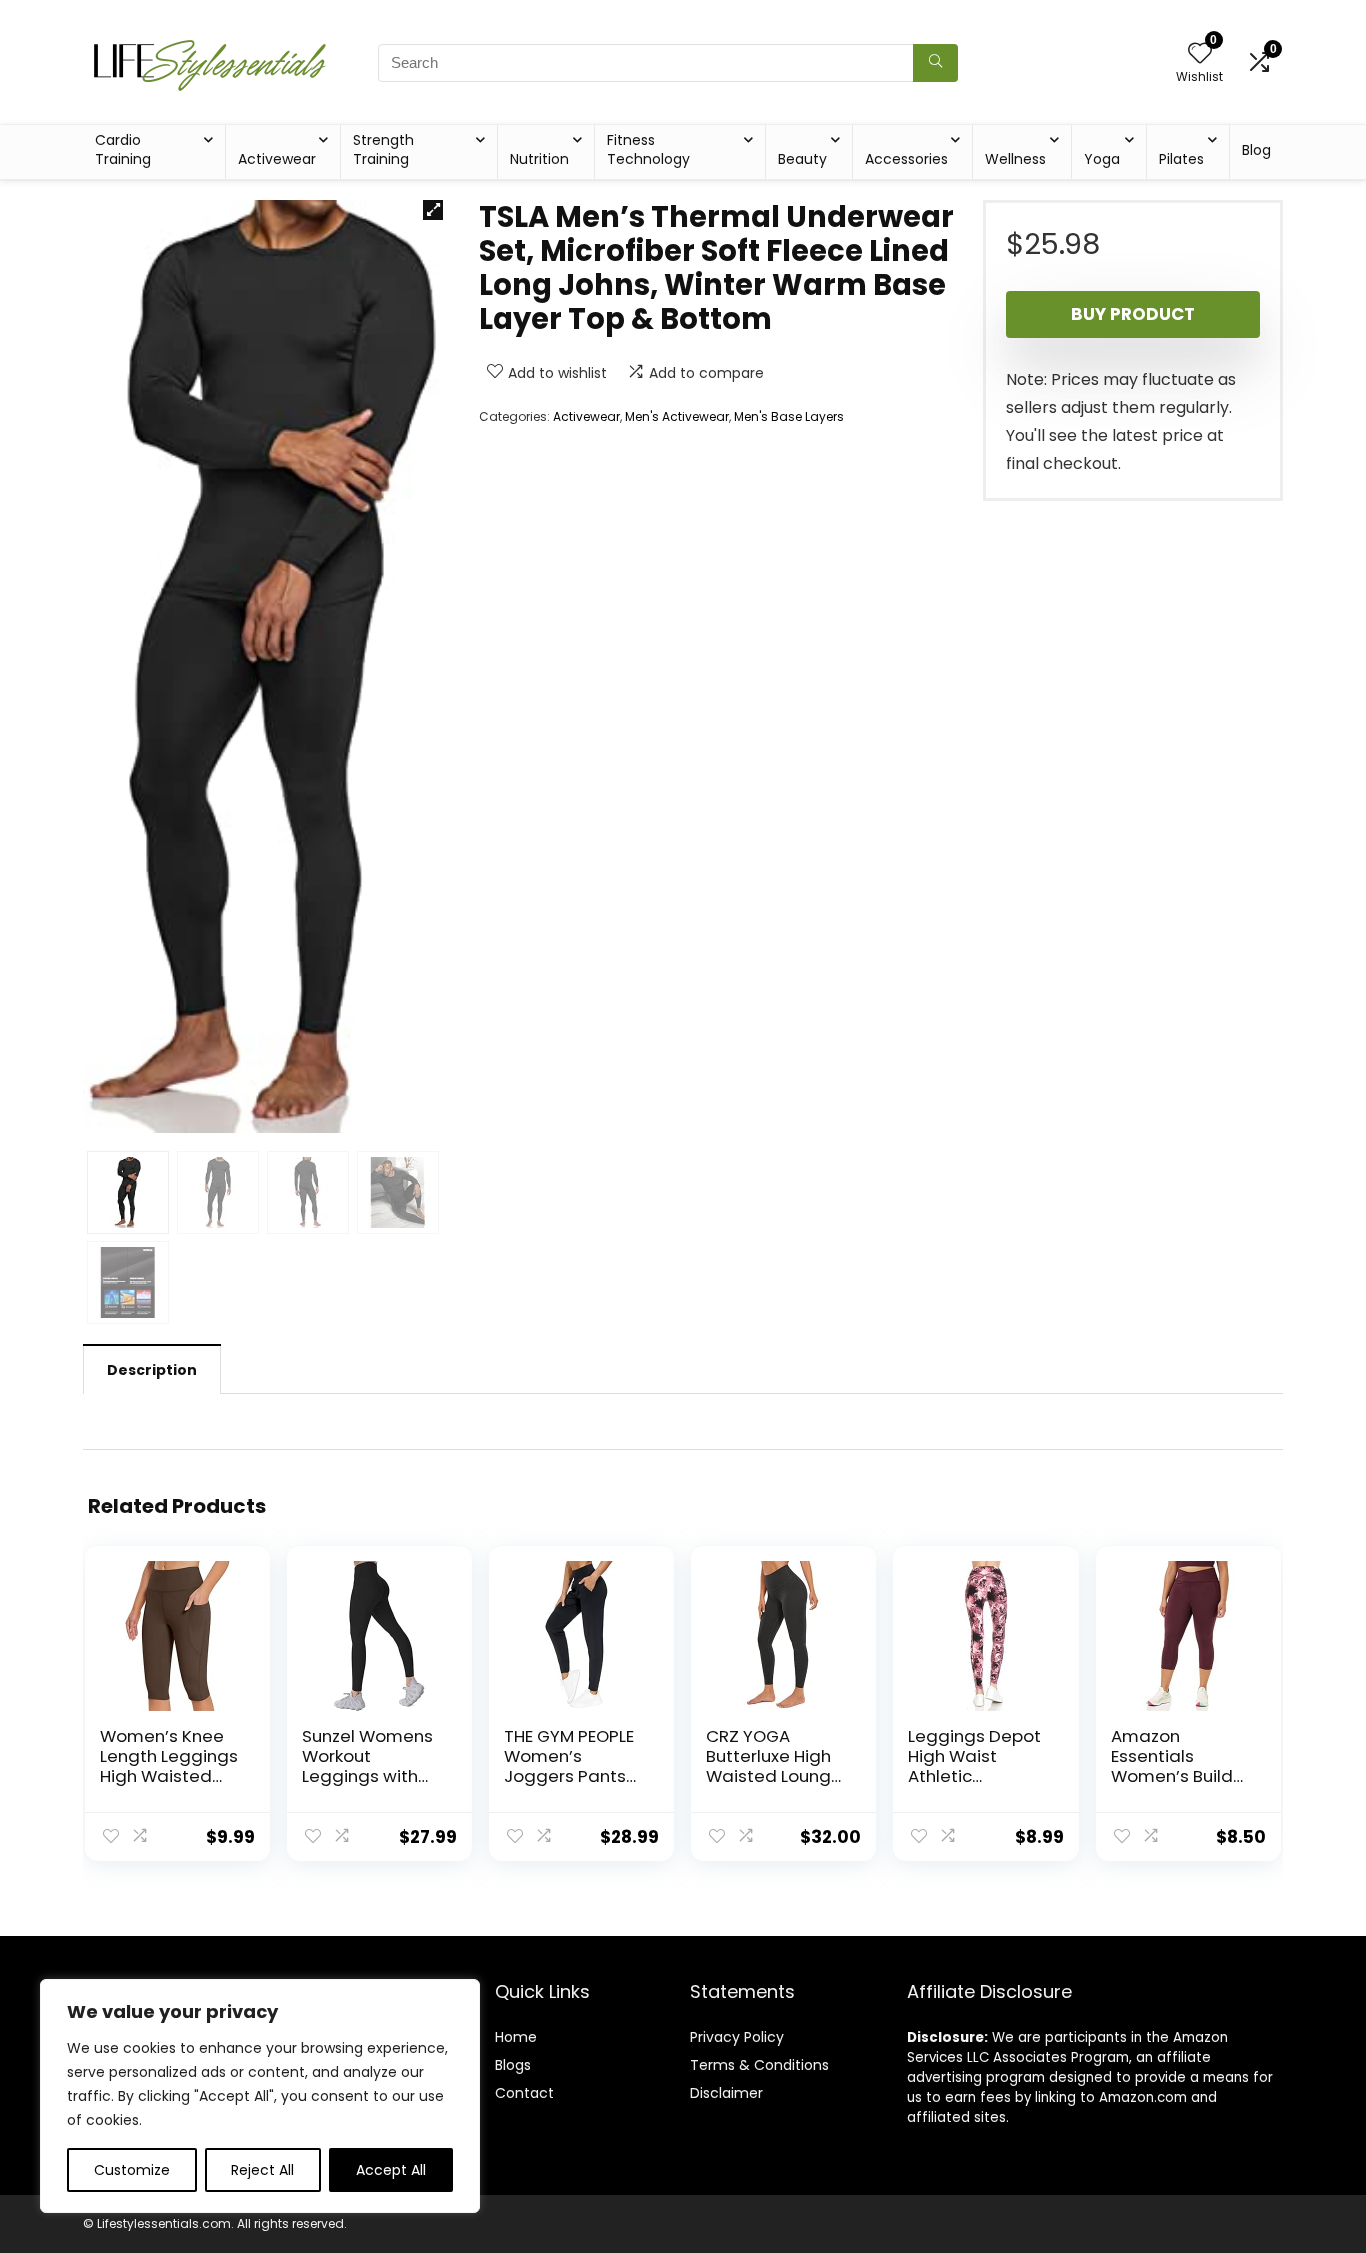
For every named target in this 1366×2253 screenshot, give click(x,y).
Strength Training (383, 149)
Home (516, 2037)
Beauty (802, 159)
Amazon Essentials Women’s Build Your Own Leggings (1172, 1776)
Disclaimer (726, 2093)
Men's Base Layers (789, 416)
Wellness (1015, 159)
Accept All (391, 2170)
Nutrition (539, 159)
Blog (1256, 150)
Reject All (262, 2170)
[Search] (935, 63)
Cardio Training (123, 149)
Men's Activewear (677, 416)
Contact (524, 2093)
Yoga (1102, 159)
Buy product (1133, 314)
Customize (132, 2170)
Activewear (277, 159)
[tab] (152, 1369)
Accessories (906, 159)
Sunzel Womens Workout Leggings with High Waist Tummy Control (367, 1776)
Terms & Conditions (759, 2065)
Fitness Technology (648, 149)
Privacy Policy (737, 2037)
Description (152, 1370)
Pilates (1181, 159)
